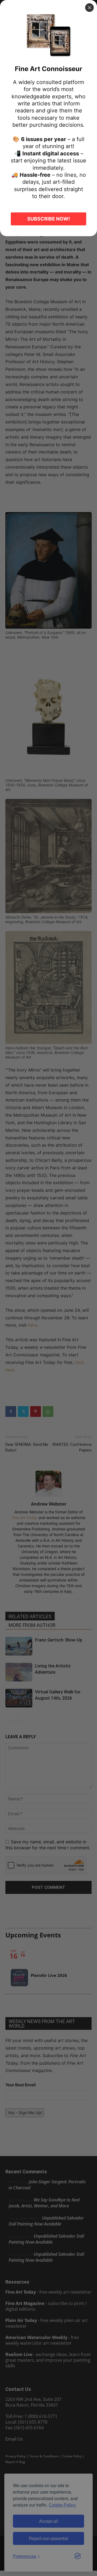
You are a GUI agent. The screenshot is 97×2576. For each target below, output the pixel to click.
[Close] (89, 8)
